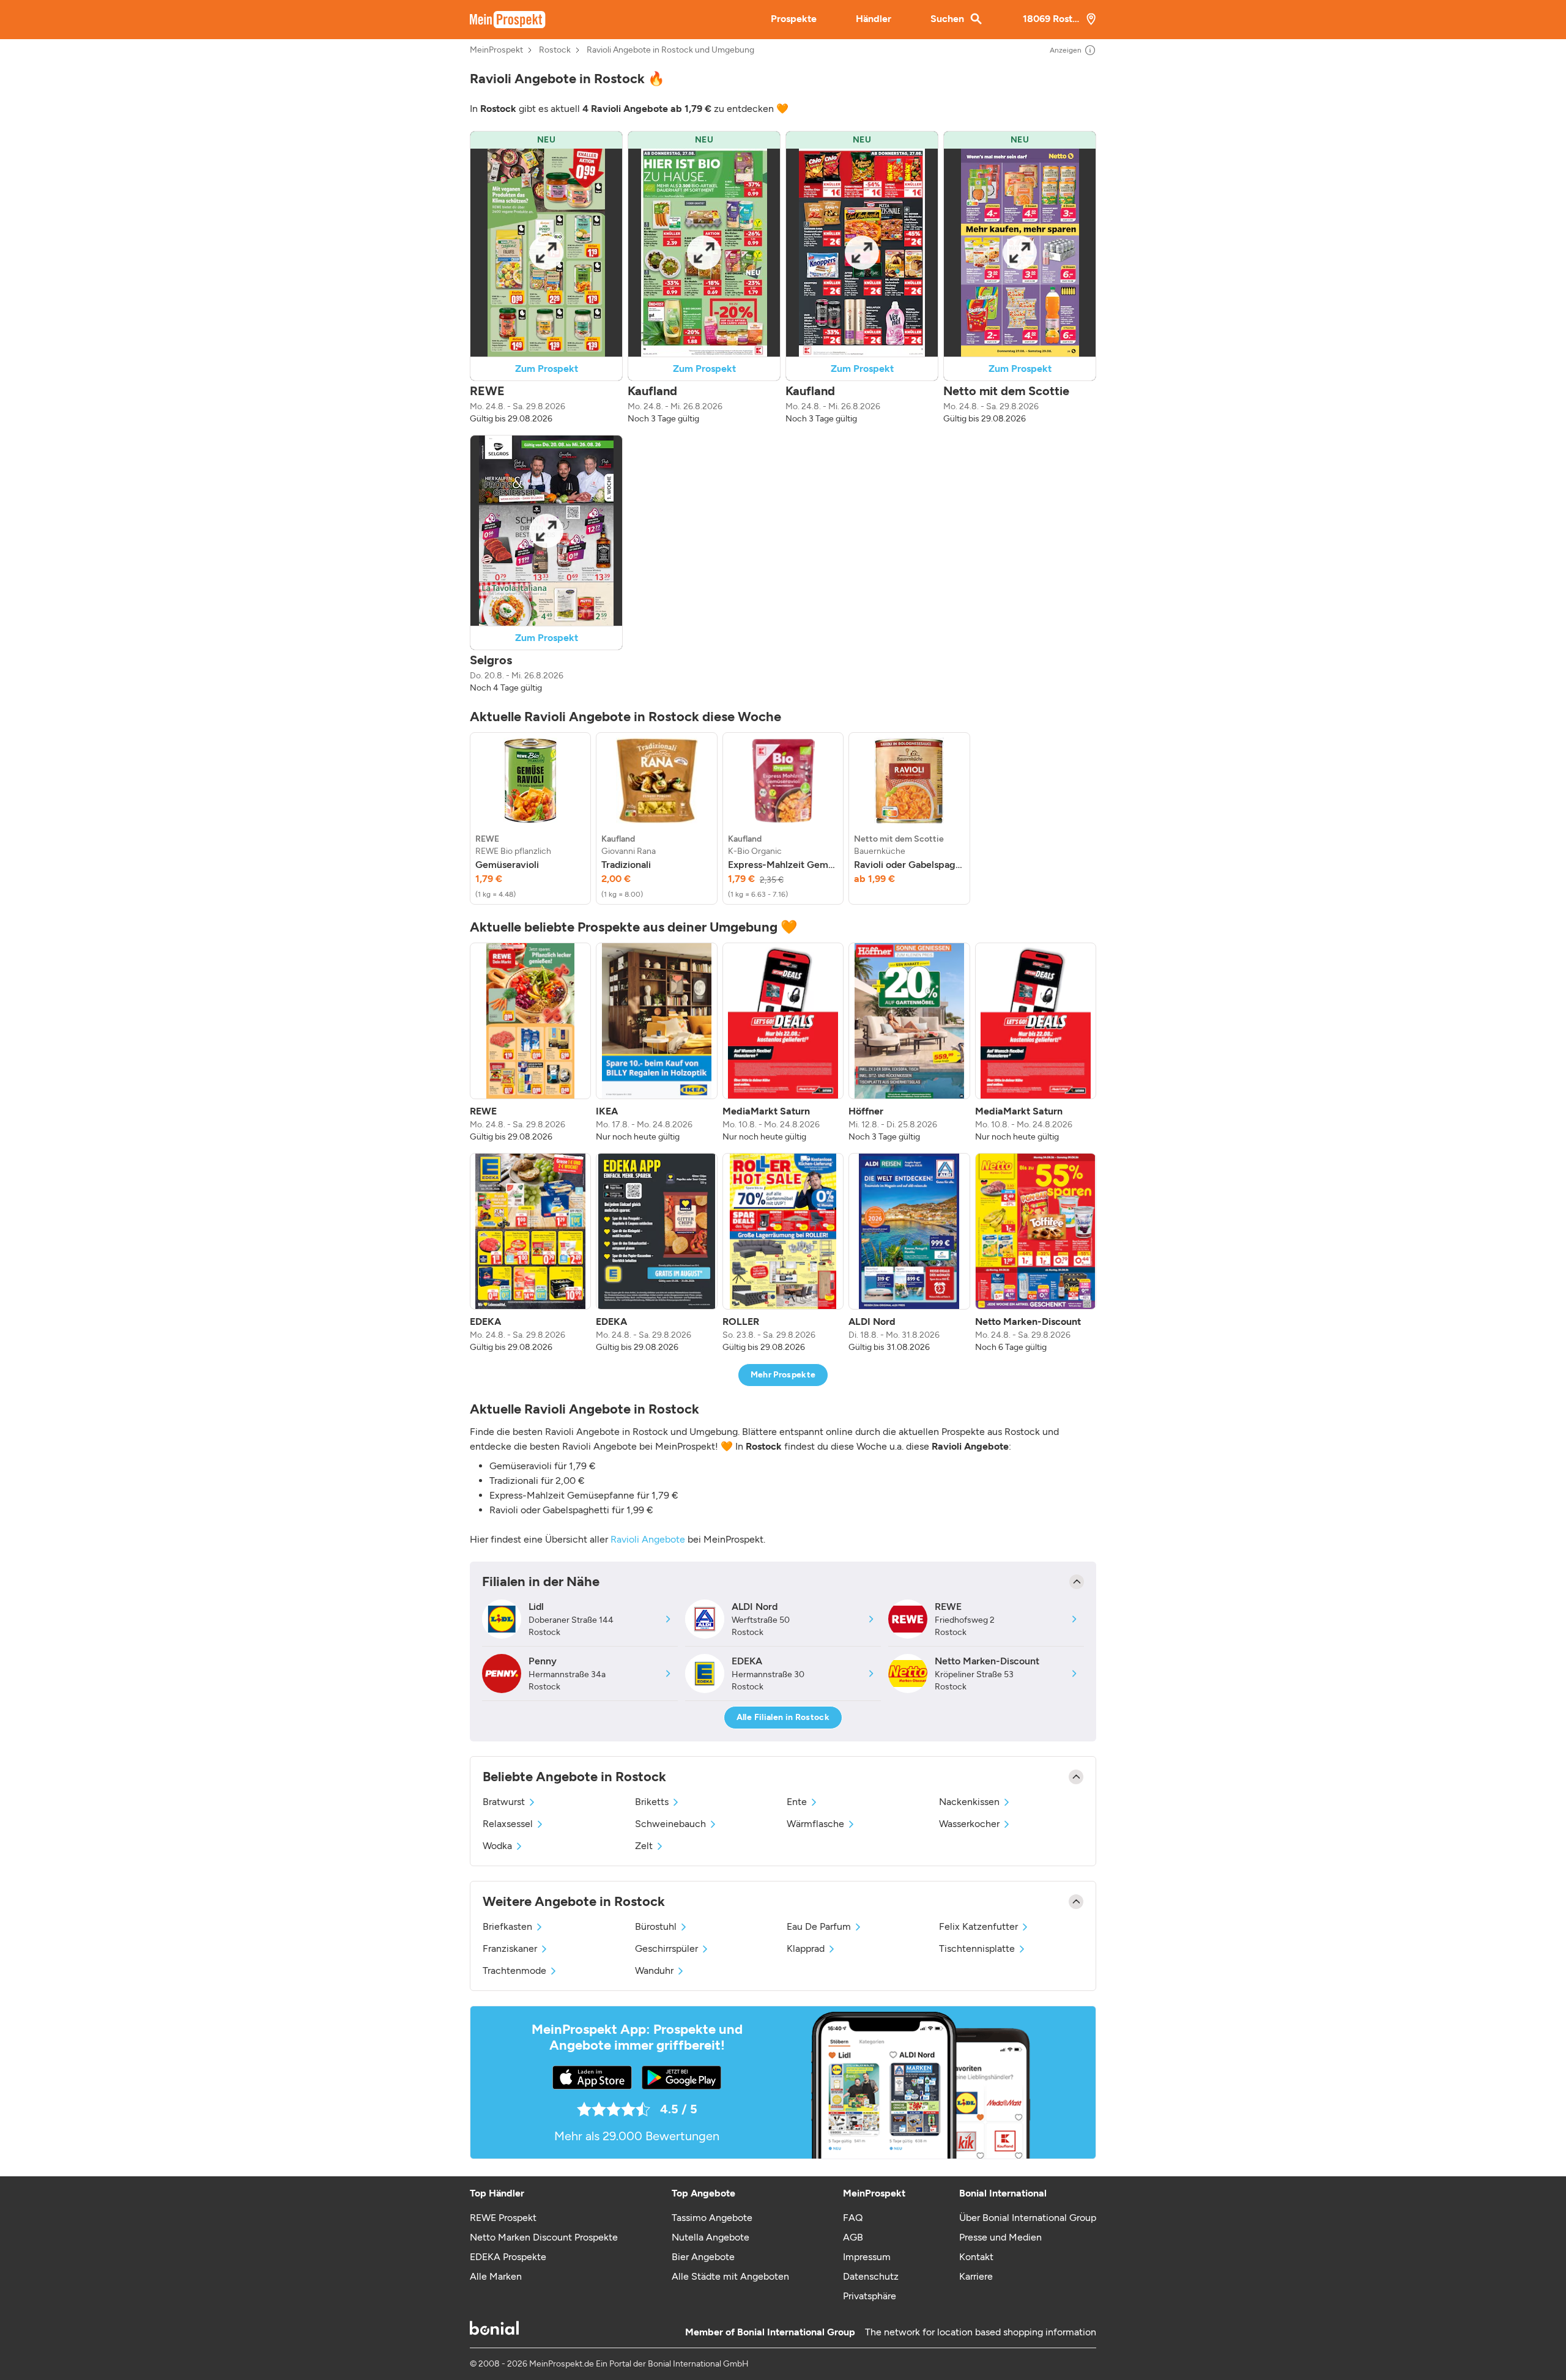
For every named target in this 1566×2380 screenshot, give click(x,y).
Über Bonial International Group (1028, 2218)
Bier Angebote (703, 2257)
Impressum (867, 2257)
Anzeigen (1066, 50)
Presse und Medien (1000, 2237)
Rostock (555, 50)
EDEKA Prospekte (508, 2257)
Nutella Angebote (711, 2237)
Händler (874, 19)
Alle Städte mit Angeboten (730, 2276)
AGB (853, 2237)
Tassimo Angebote (712, 2218)
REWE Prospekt (503, 2218)
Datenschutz (871, 2276)
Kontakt (976, 2257)
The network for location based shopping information (981, 2332)
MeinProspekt (496, 50)
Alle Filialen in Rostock (783, 1717)
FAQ (853, 2218)
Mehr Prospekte (783, 1375)
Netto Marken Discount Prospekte (544, 2237)
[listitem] (530, 818)
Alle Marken (496, 2276)
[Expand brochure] (546, 253)
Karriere (976, 2276)
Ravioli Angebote (648, 1539)
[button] (546, 278)
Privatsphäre (870, 2296)
